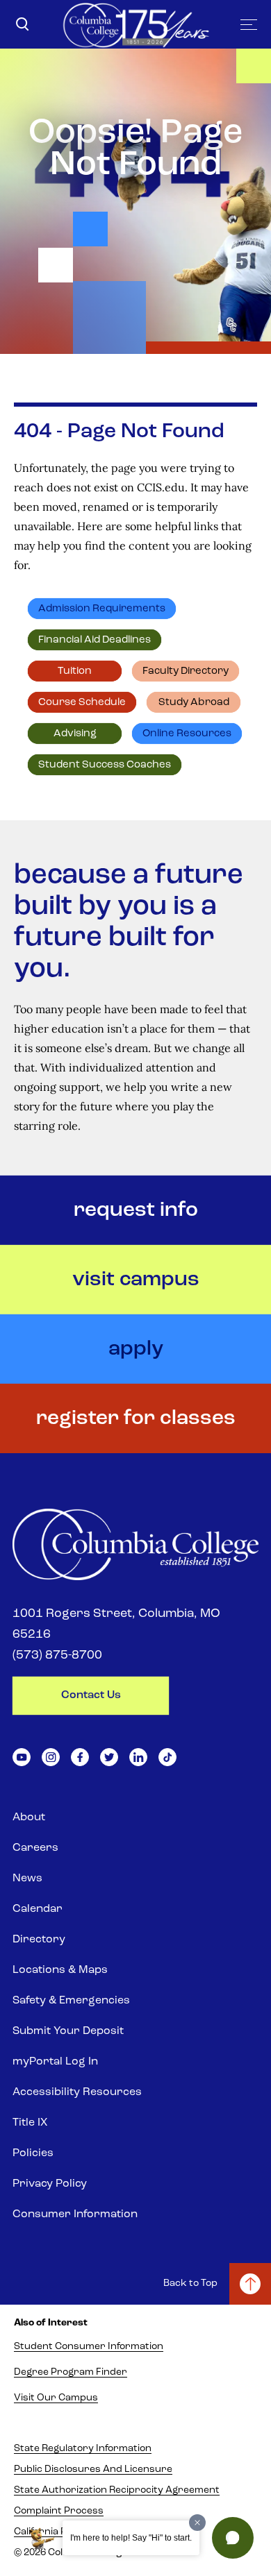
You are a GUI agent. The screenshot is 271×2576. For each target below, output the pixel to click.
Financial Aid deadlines (95, 640)
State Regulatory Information (83, 2449)
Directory (39, 1940)
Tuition (75, 671)
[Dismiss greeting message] (197, 2523)
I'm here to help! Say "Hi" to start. (131, 2538)
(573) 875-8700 (57, 1656)
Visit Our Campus (56, 2398)
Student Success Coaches (105, 765)
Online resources (187, 734)
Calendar (38, 1909)
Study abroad (194, 703)
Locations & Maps (60, 1970)
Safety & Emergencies (71, 2001)
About (29, 1817)
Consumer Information (75, 2214)
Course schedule (82, 703)
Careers (35, 1848)
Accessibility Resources (77, 2092)
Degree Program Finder (71, 2372)
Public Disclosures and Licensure (93, 2469)
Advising (75, 734)
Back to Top (190, 2283)
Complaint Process (59, 2511)
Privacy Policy (50, 2184)
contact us (91, 1695)
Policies (33, 2153)
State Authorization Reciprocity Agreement (117, 2490)
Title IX (30, 2123)
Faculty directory (186, 671)
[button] (233, 2538)
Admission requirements (102, 609)
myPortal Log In (55, 2062)
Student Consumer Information (89, 2347)
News (27, 1879)
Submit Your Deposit (68, 2031)
